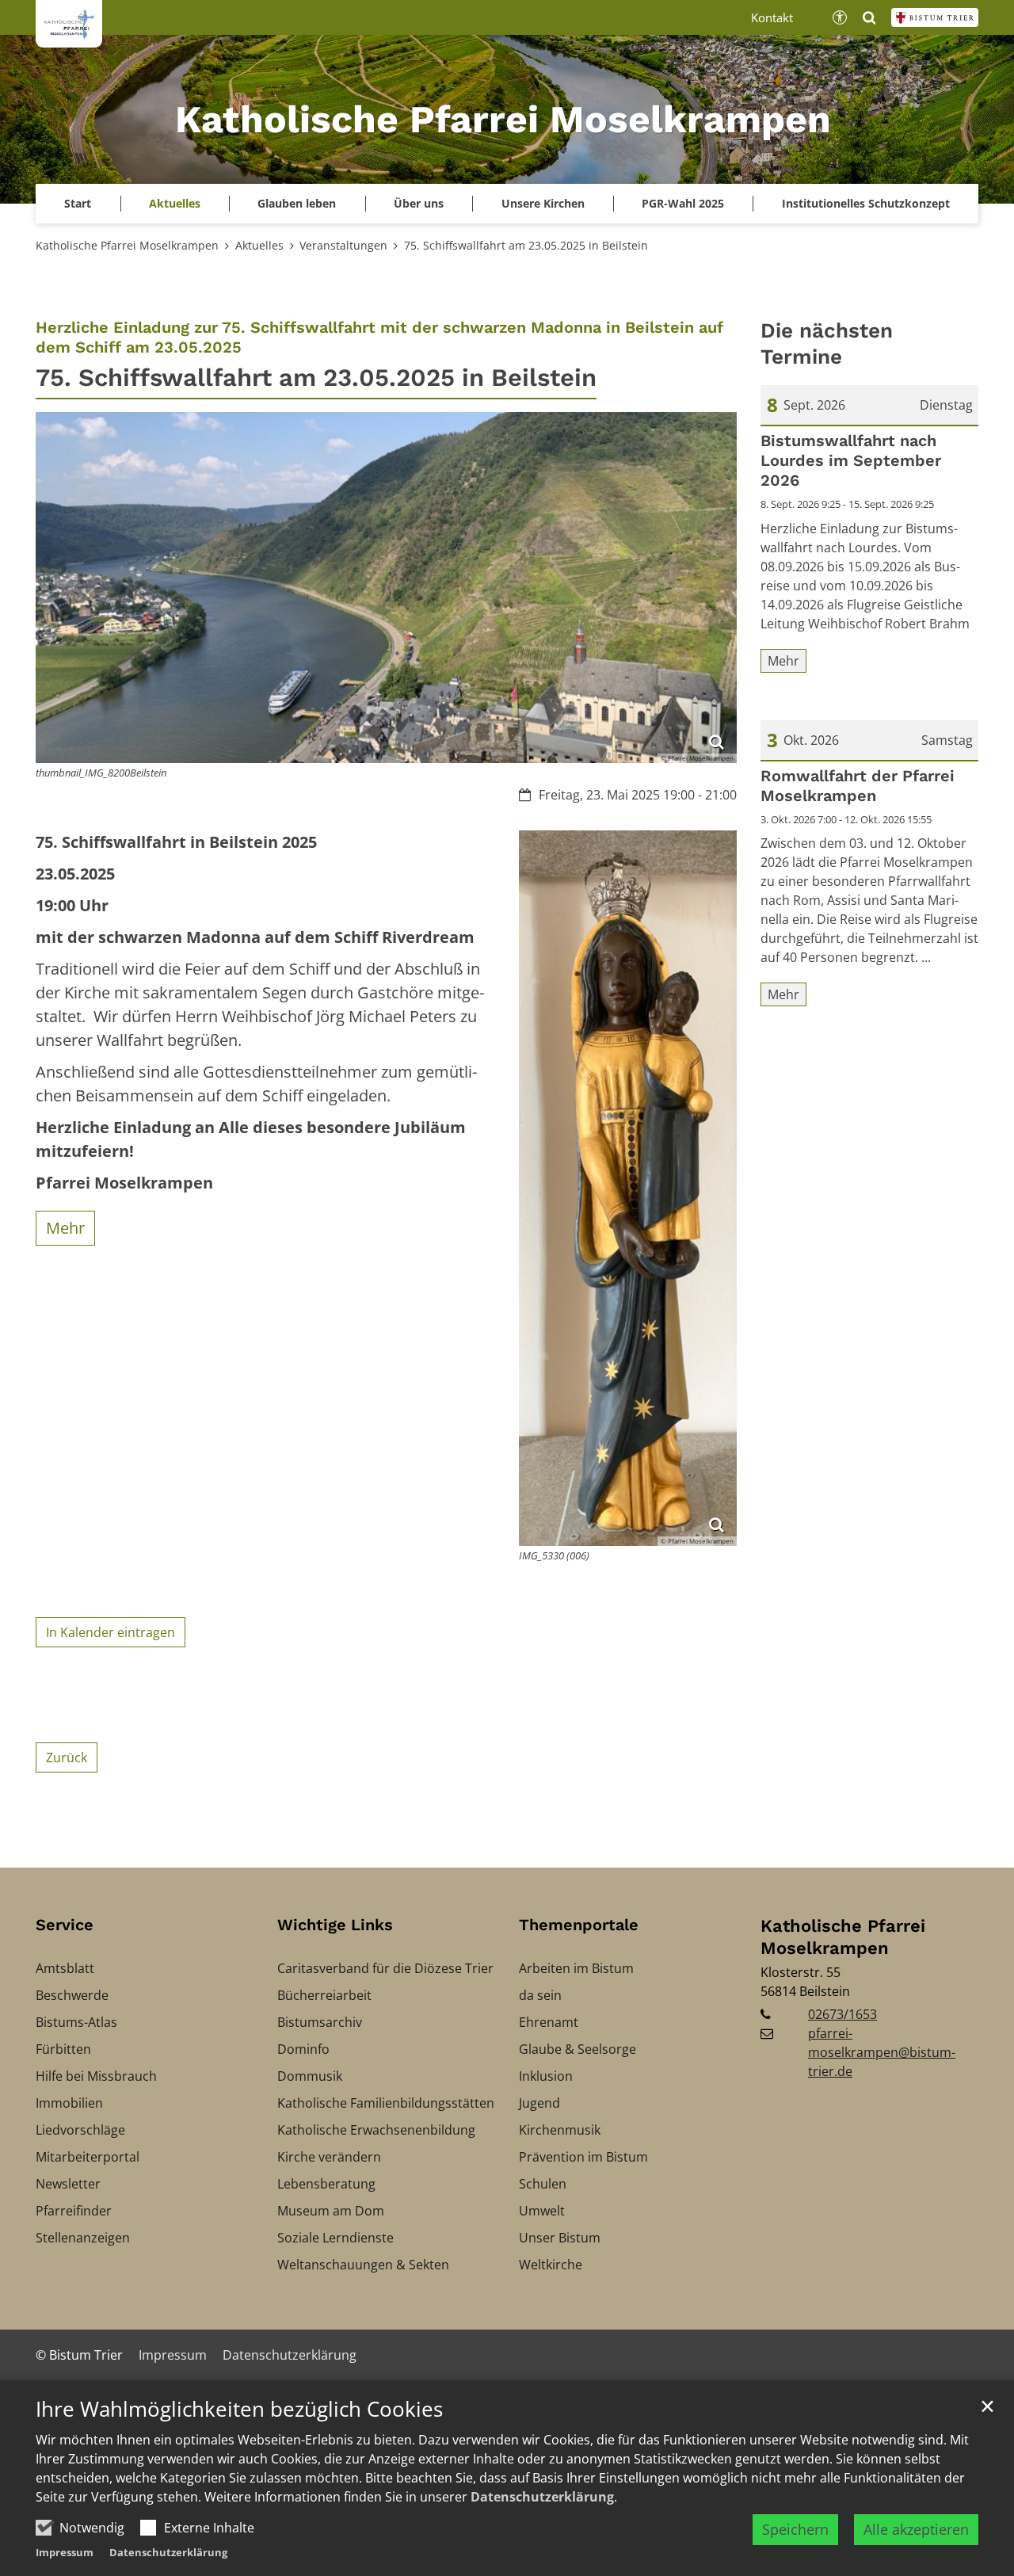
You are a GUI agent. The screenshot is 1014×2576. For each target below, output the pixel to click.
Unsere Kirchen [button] (543, 203)
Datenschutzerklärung (542, 2497)
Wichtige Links (335, 1925)
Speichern (795, 2529)
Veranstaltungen (343, 245)
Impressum (65, 2552)
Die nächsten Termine (827, 343)
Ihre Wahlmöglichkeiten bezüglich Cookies (239, 2409)
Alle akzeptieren (916, 2529)
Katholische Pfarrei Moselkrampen (127, 245)
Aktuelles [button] (175, 203)
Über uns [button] (419, 203)
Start (78, 203)
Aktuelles (259, 245)
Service (65, 1925)
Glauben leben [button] (297, 203)
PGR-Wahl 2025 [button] (683, 203)
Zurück (67, 1757)
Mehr (65, 1228)
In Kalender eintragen (111, 1632)
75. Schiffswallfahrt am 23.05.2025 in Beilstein (526, 245)
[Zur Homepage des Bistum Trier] (935, 17)
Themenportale (579, 1925)
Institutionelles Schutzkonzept (866, 203)
